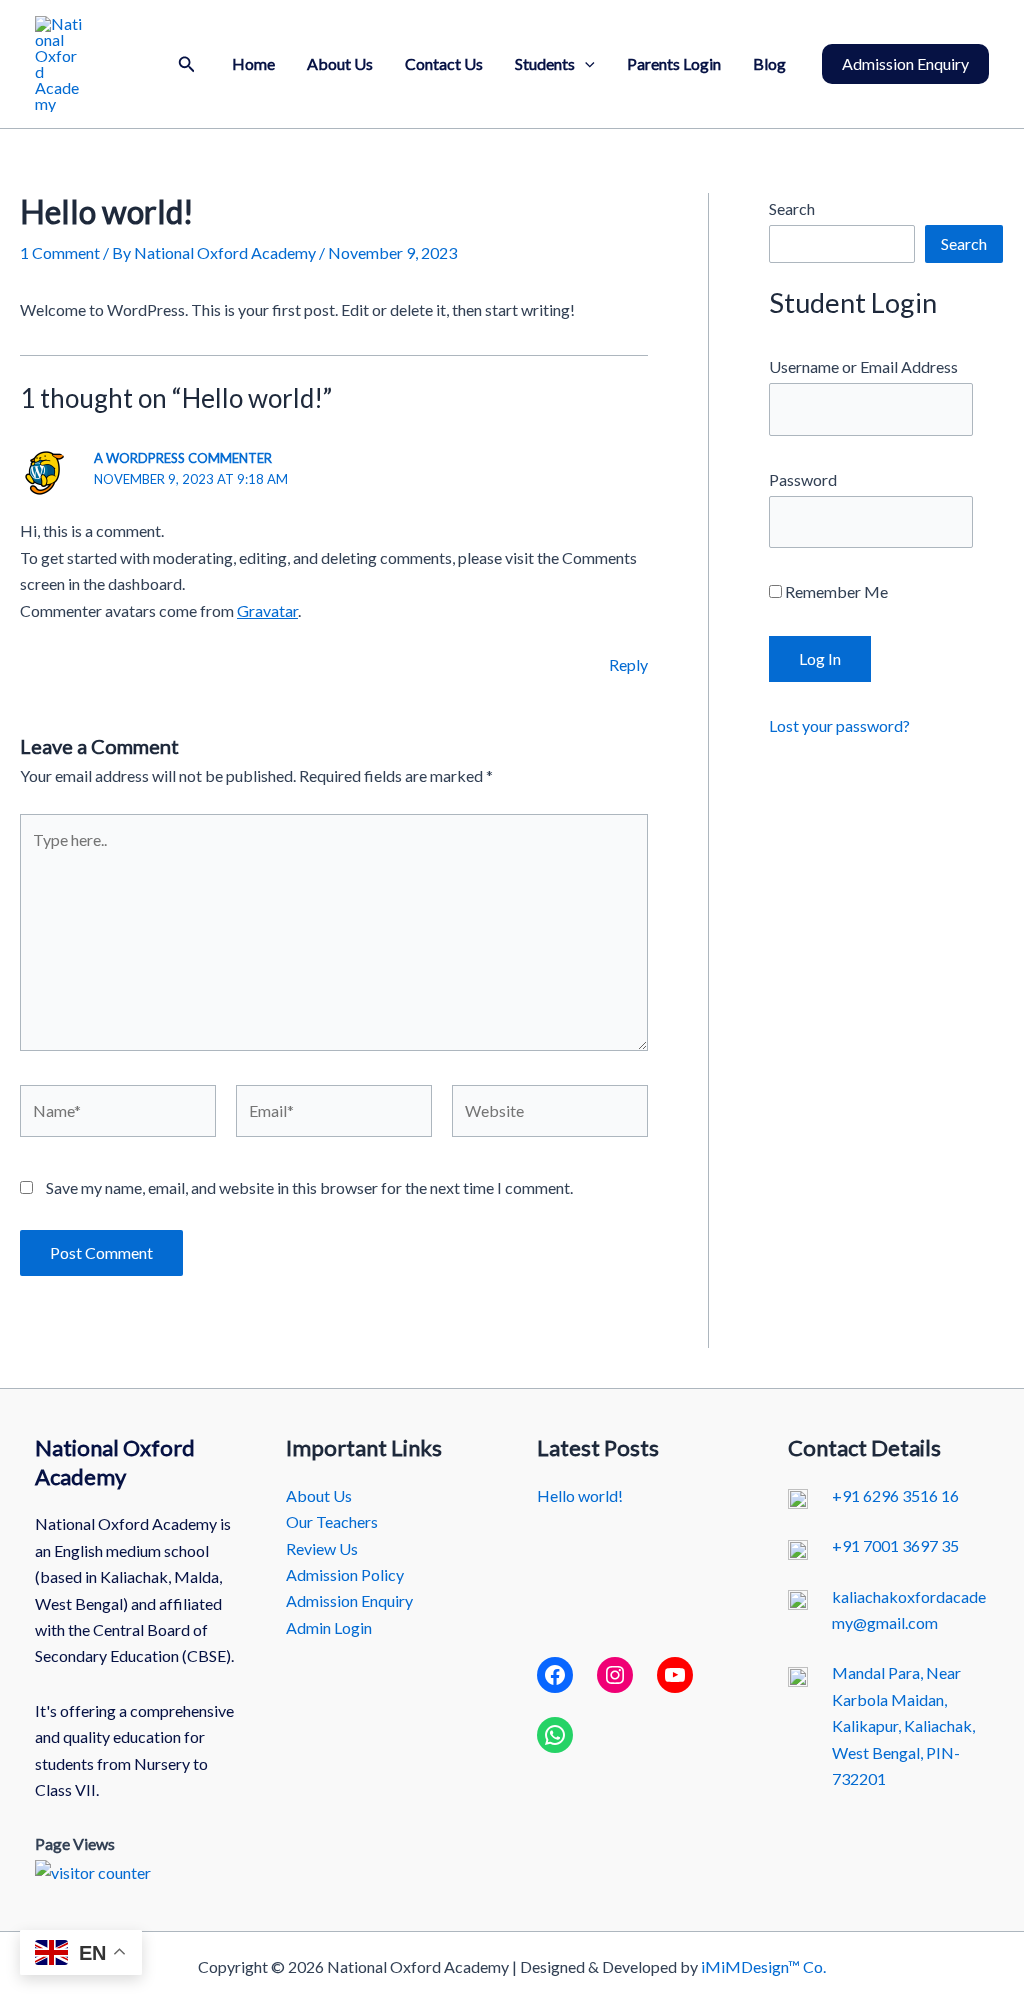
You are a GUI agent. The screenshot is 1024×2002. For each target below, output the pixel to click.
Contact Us (444, 63)
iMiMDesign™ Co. (763, 1966)
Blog (769, 63)
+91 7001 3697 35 (895, 1545)
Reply (628, 664)
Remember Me (835, 591)
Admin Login (329, 1627)
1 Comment (60, 252)
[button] (187, 64)
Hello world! (580, 1495)
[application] (585, 64)
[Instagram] (615, 1675)
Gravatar (267, 610)
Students (545, 63)
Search (792, 208)
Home (253, 63)
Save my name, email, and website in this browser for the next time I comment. (309, 1187)
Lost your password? (839, 725)
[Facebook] (555, 1675)
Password (803, 479)
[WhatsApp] (555, 1735)
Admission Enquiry (349, 1600)
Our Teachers (332, 1521)
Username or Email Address (863, 366)
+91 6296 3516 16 (895, 1495)
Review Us (322, 1548)
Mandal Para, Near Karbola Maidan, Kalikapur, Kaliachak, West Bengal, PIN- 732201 (903, 1725)
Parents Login (674, 63)
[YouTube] (675, 1675)
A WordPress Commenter (183, 458)
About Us (340, 63)
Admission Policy (345, 1574)
